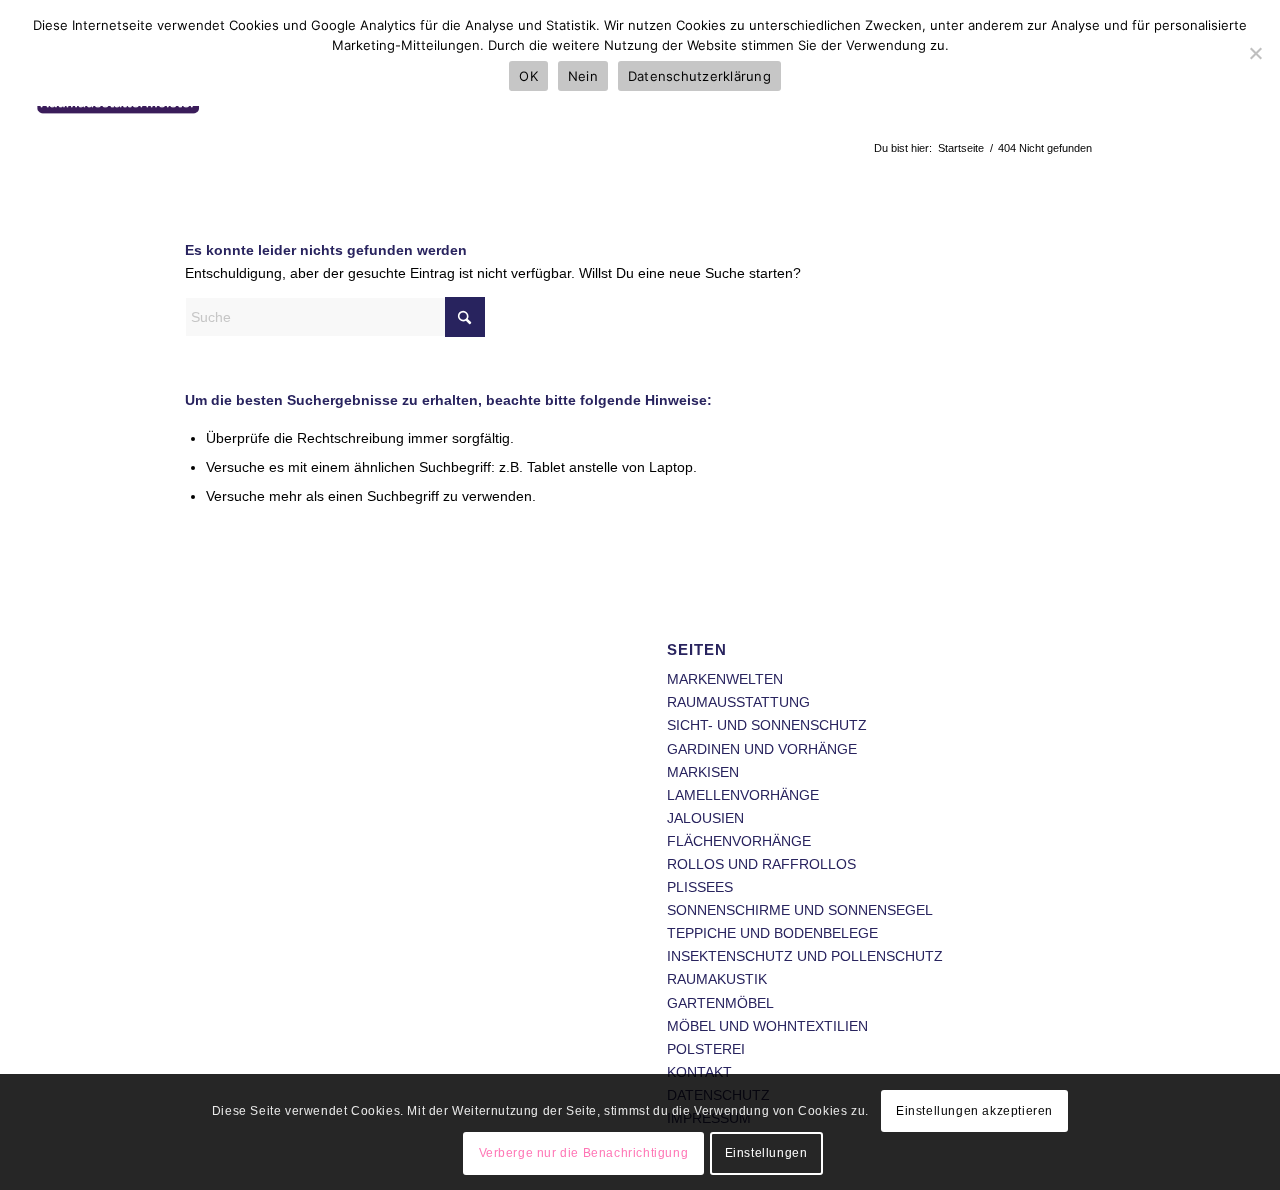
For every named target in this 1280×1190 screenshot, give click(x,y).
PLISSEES (700, 887)
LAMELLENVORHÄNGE (743, 795)
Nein (583, 76)
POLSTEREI (706, 1049)
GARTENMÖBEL (720, 1003)
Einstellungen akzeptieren (974, 1111)
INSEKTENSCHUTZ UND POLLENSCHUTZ (805, 956)
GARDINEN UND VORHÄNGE (762, 749)
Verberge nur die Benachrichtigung (584, 1153)
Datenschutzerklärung (699, 76)
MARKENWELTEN (725, 679)
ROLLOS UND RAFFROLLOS (761, 864)
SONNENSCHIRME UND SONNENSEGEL (800, 910)
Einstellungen (766, 1153)
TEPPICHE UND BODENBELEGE (772, 933)
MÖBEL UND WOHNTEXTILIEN (767, 1026)
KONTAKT (699, 1072)
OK (528, 76)
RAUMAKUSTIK (717, 979)
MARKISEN (703, 772)
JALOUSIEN (705, 818)
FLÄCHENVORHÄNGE (739, 841)
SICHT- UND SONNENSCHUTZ (767, 725)
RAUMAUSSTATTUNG (738, 702)
